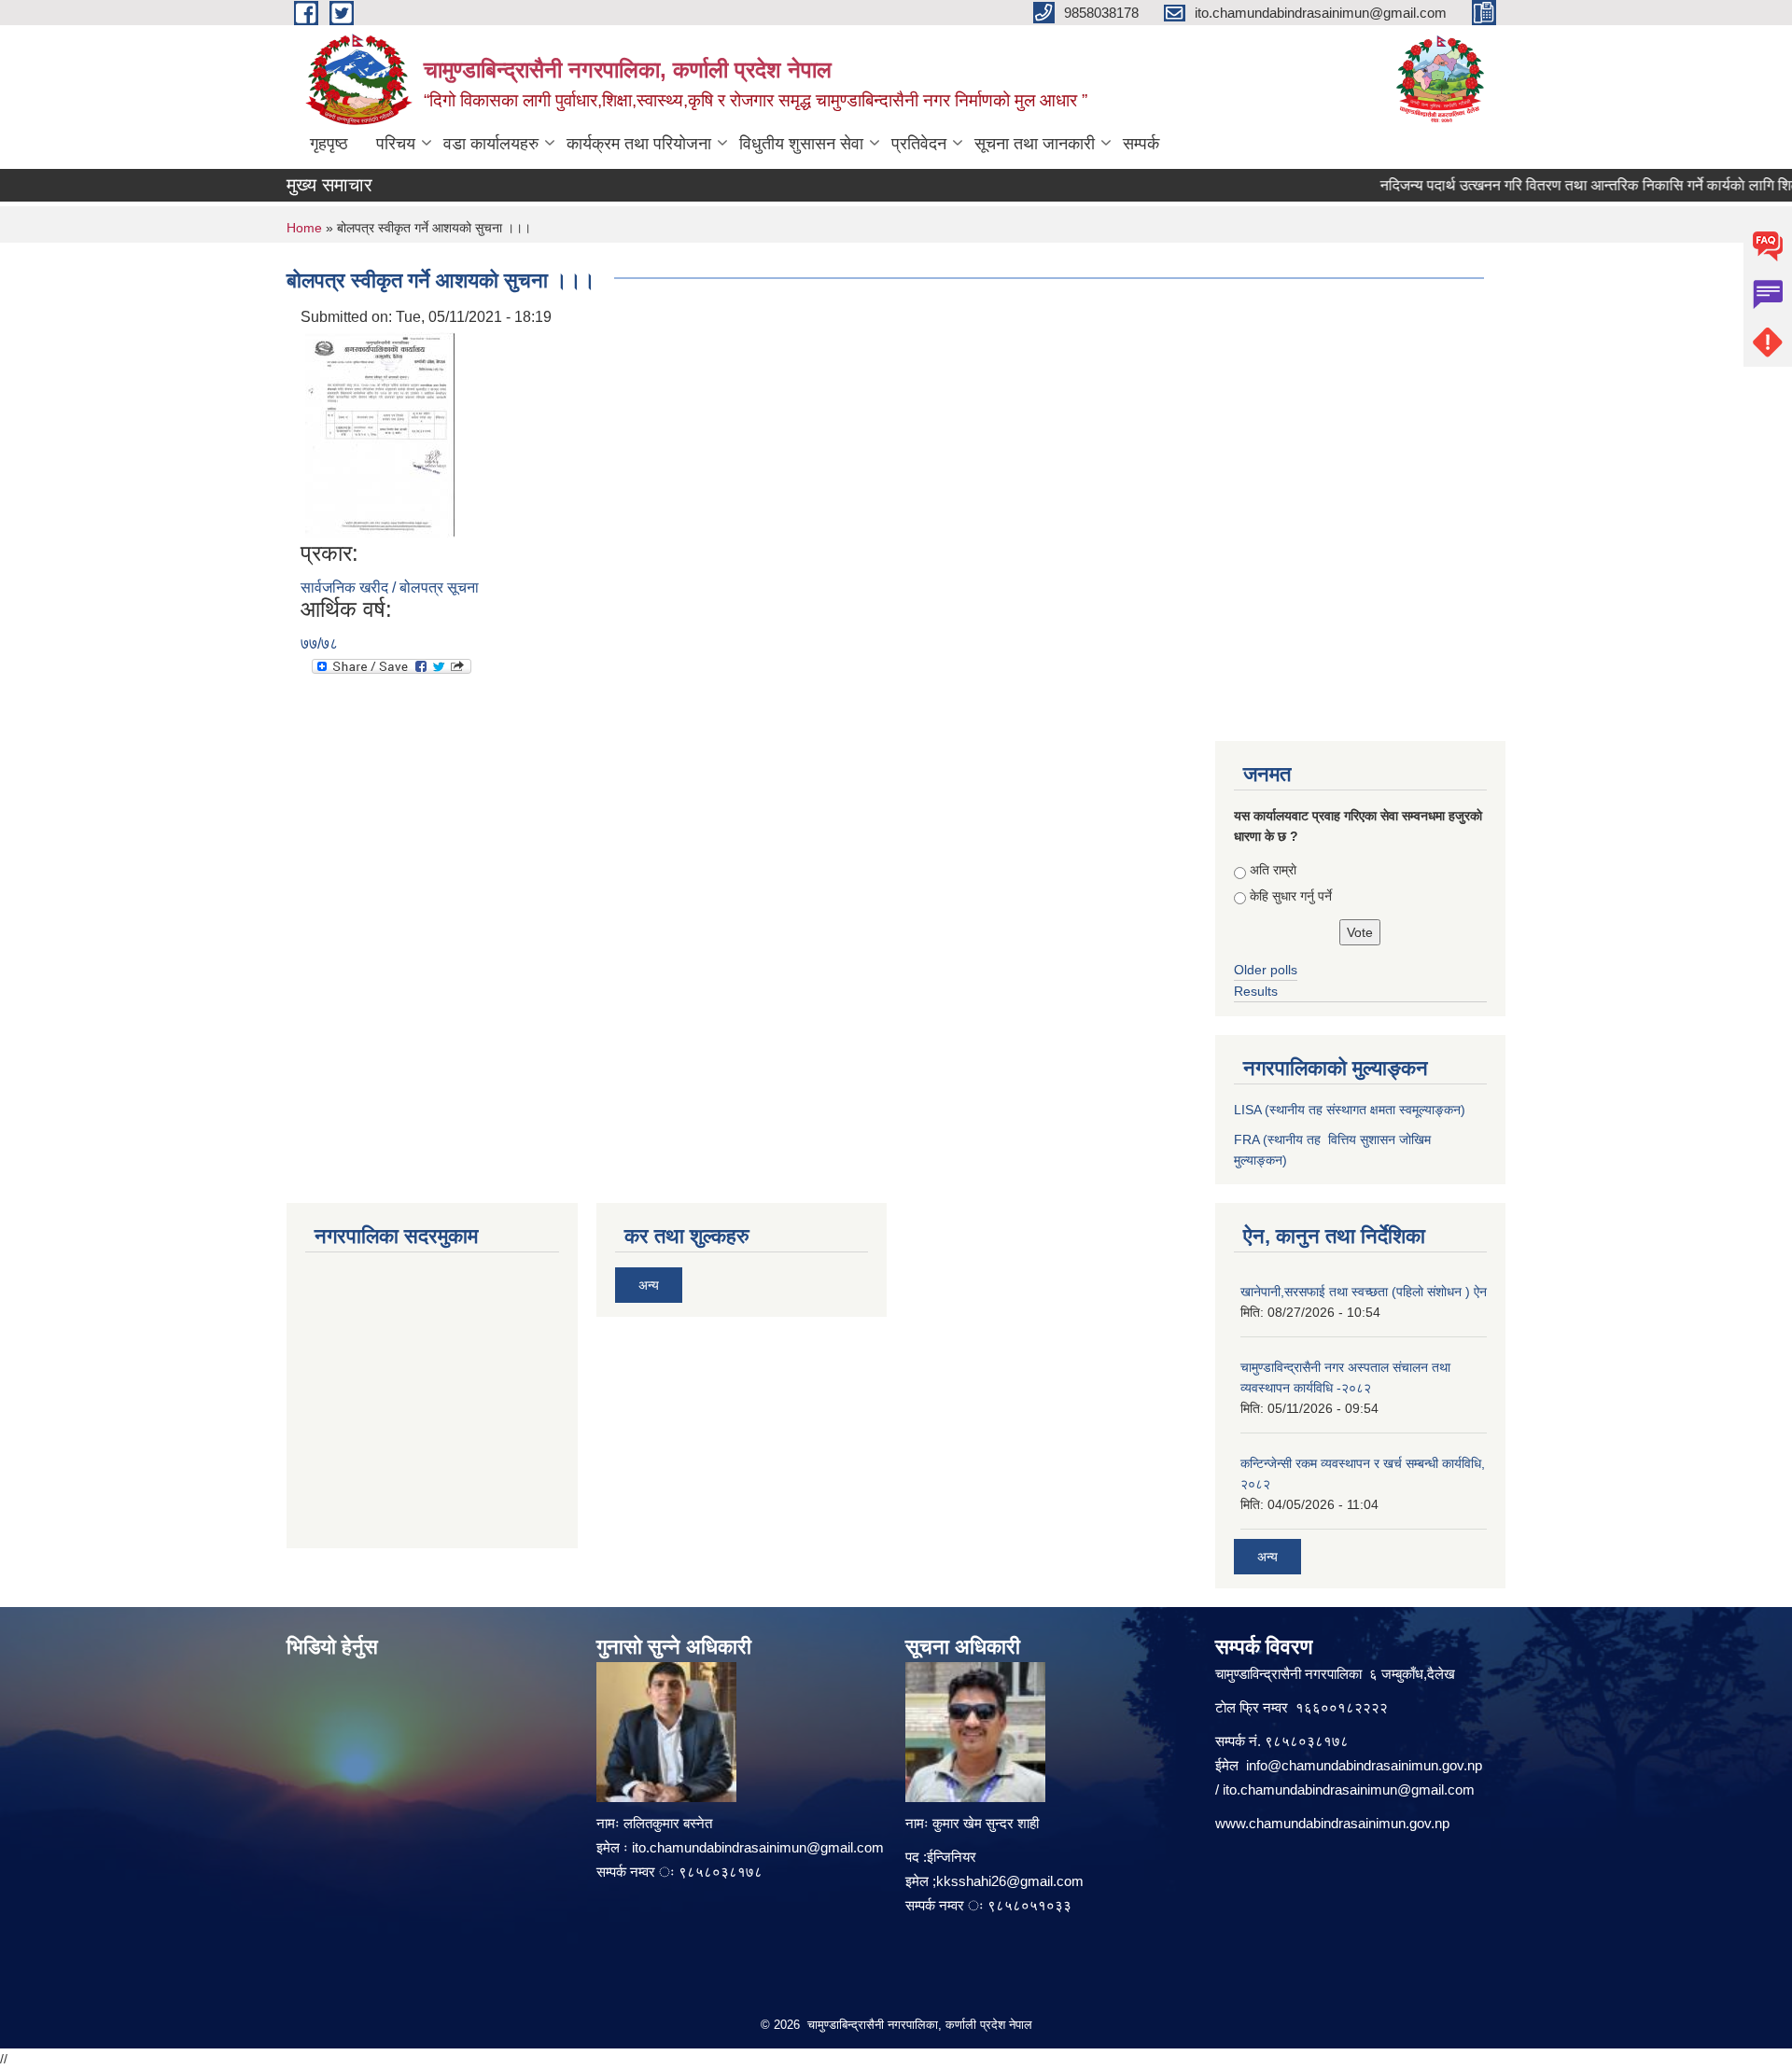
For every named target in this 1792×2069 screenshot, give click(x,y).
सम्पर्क (1141, 144)
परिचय (396, 144)
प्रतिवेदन (919, 144)
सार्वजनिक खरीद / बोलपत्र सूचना (390, 587)
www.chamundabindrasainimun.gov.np (1332, 1823)
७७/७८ (319, 643)
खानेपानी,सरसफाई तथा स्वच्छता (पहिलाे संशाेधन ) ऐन (1364, 1292)
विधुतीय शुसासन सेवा (801, 144)
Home (304, 228)
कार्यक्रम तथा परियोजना (639, 144)
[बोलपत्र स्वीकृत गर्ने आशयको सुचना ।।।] (380, 433)
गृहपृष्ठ (329, 144)
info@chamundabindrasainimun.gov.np (1364, 1765)
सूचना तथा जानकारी (1035, 144)
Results (1256, 991)
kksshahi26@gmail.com (1010, 1881)
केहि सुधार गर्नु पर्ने (1291, 896)
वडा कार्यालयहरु (491, 144)
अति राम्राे (1273, 870)
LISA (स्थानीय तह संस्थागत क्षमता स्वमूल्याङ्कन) (1350, 1110)
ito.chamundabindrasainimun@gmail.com (758, 1847)
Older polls (1266, 970)
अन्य (649, 1285)
